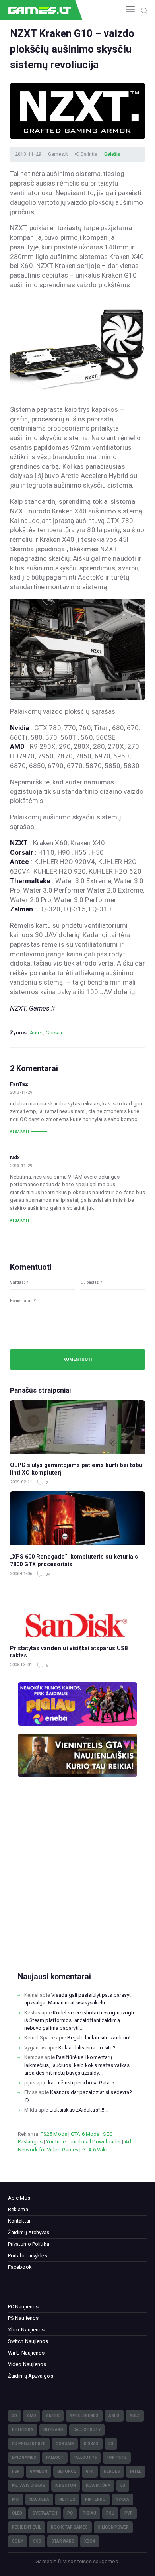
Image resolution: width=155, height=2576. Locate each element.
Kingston (66, 2485)
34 (47, 1574)
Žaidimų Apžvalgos (31, 2376)
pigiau (89, 2513)
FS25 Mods (54, 2134)
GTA (90, 2471)
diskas (91, 2444)
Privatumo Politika (29, 2244)
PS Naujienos (23, 2318)
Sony (17, 2541)
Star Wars (63, 2541)
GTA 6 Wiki (95, 2150)
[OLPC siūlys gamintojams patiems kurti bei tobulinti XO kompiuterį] (77, 1427)
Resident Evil (26, 2527)
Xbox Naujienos (26, 2330)
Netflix (67, 2499)
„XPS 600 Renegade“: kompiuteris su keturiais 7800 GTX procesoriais (74, 1560)
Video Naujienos (27, 2364)
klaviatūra (98, 2485)
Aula (135, 2416)
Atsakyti (20, 1132)
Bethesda (23, 2430)
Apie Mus (19, 2198)
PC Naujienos (23, 2307)
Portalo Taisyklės (28, 2256)
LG (123, 2485)
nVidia (122, 2499)
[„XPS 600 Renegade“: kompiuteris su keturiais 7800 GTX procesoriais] (77, 1518)
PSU (110, 2513)
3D (15, 2416)
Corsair (54, 1033)
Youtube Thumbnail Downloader (83, 2142)
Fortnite (117, 2457)
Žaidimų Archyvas (29, 2232)
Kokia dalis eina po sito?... (89, 2048)
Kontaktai (19, 2221)
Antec (37, 1033)
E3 (111, 2444)
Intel (136, 2471)
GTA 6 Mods (85, 2134)
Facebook (20, 2267)
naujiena (39, 2499)
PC (70, 2513)
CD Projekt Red (29, 2444)
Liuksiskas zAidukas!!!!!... (79, 2110)
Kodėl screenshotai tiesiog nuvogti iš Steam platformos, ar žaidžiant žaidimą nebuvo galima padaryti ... (79, 2020)
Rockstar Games (69, 2527)
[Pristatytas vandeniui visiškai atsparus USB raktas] (77, 1610)
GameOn (39, 2471)
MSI (16, 2499)
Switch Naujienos (28, 2341)
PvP (129, 2513)
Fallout (55, 2457)
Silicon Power (113, 2527)
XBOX (90, 2541)
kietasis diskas (29, 2485)
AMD (32, 2416)
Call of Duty (87, 2430)
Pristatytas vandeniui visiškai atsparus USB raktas (69, 1652)
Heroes (112, 2471)
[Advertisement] (77, 1887)
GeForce (67, 2471)
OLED (17, 2513)
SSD (37, 2541)
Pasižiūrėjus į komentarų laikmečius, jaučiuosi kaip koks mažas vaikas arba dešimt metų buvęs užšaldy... (77, 2065)
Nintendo (95, 2499)
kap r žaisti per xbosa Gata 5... (83, 2083)
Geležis (112, 154)
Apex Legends (84, 2416)
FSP (16, 2471)
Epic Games (24, 2457)
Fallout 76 (85, 2457)
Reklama (18, 2209)
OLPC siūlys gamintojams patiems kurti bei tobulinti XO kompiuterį (77, 1469)
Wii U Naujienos (26, 2353)
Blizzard (53, 2430)
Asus (114, 2416)
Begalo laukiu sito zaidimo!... (101, 2038)
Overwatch (45, 2513)
